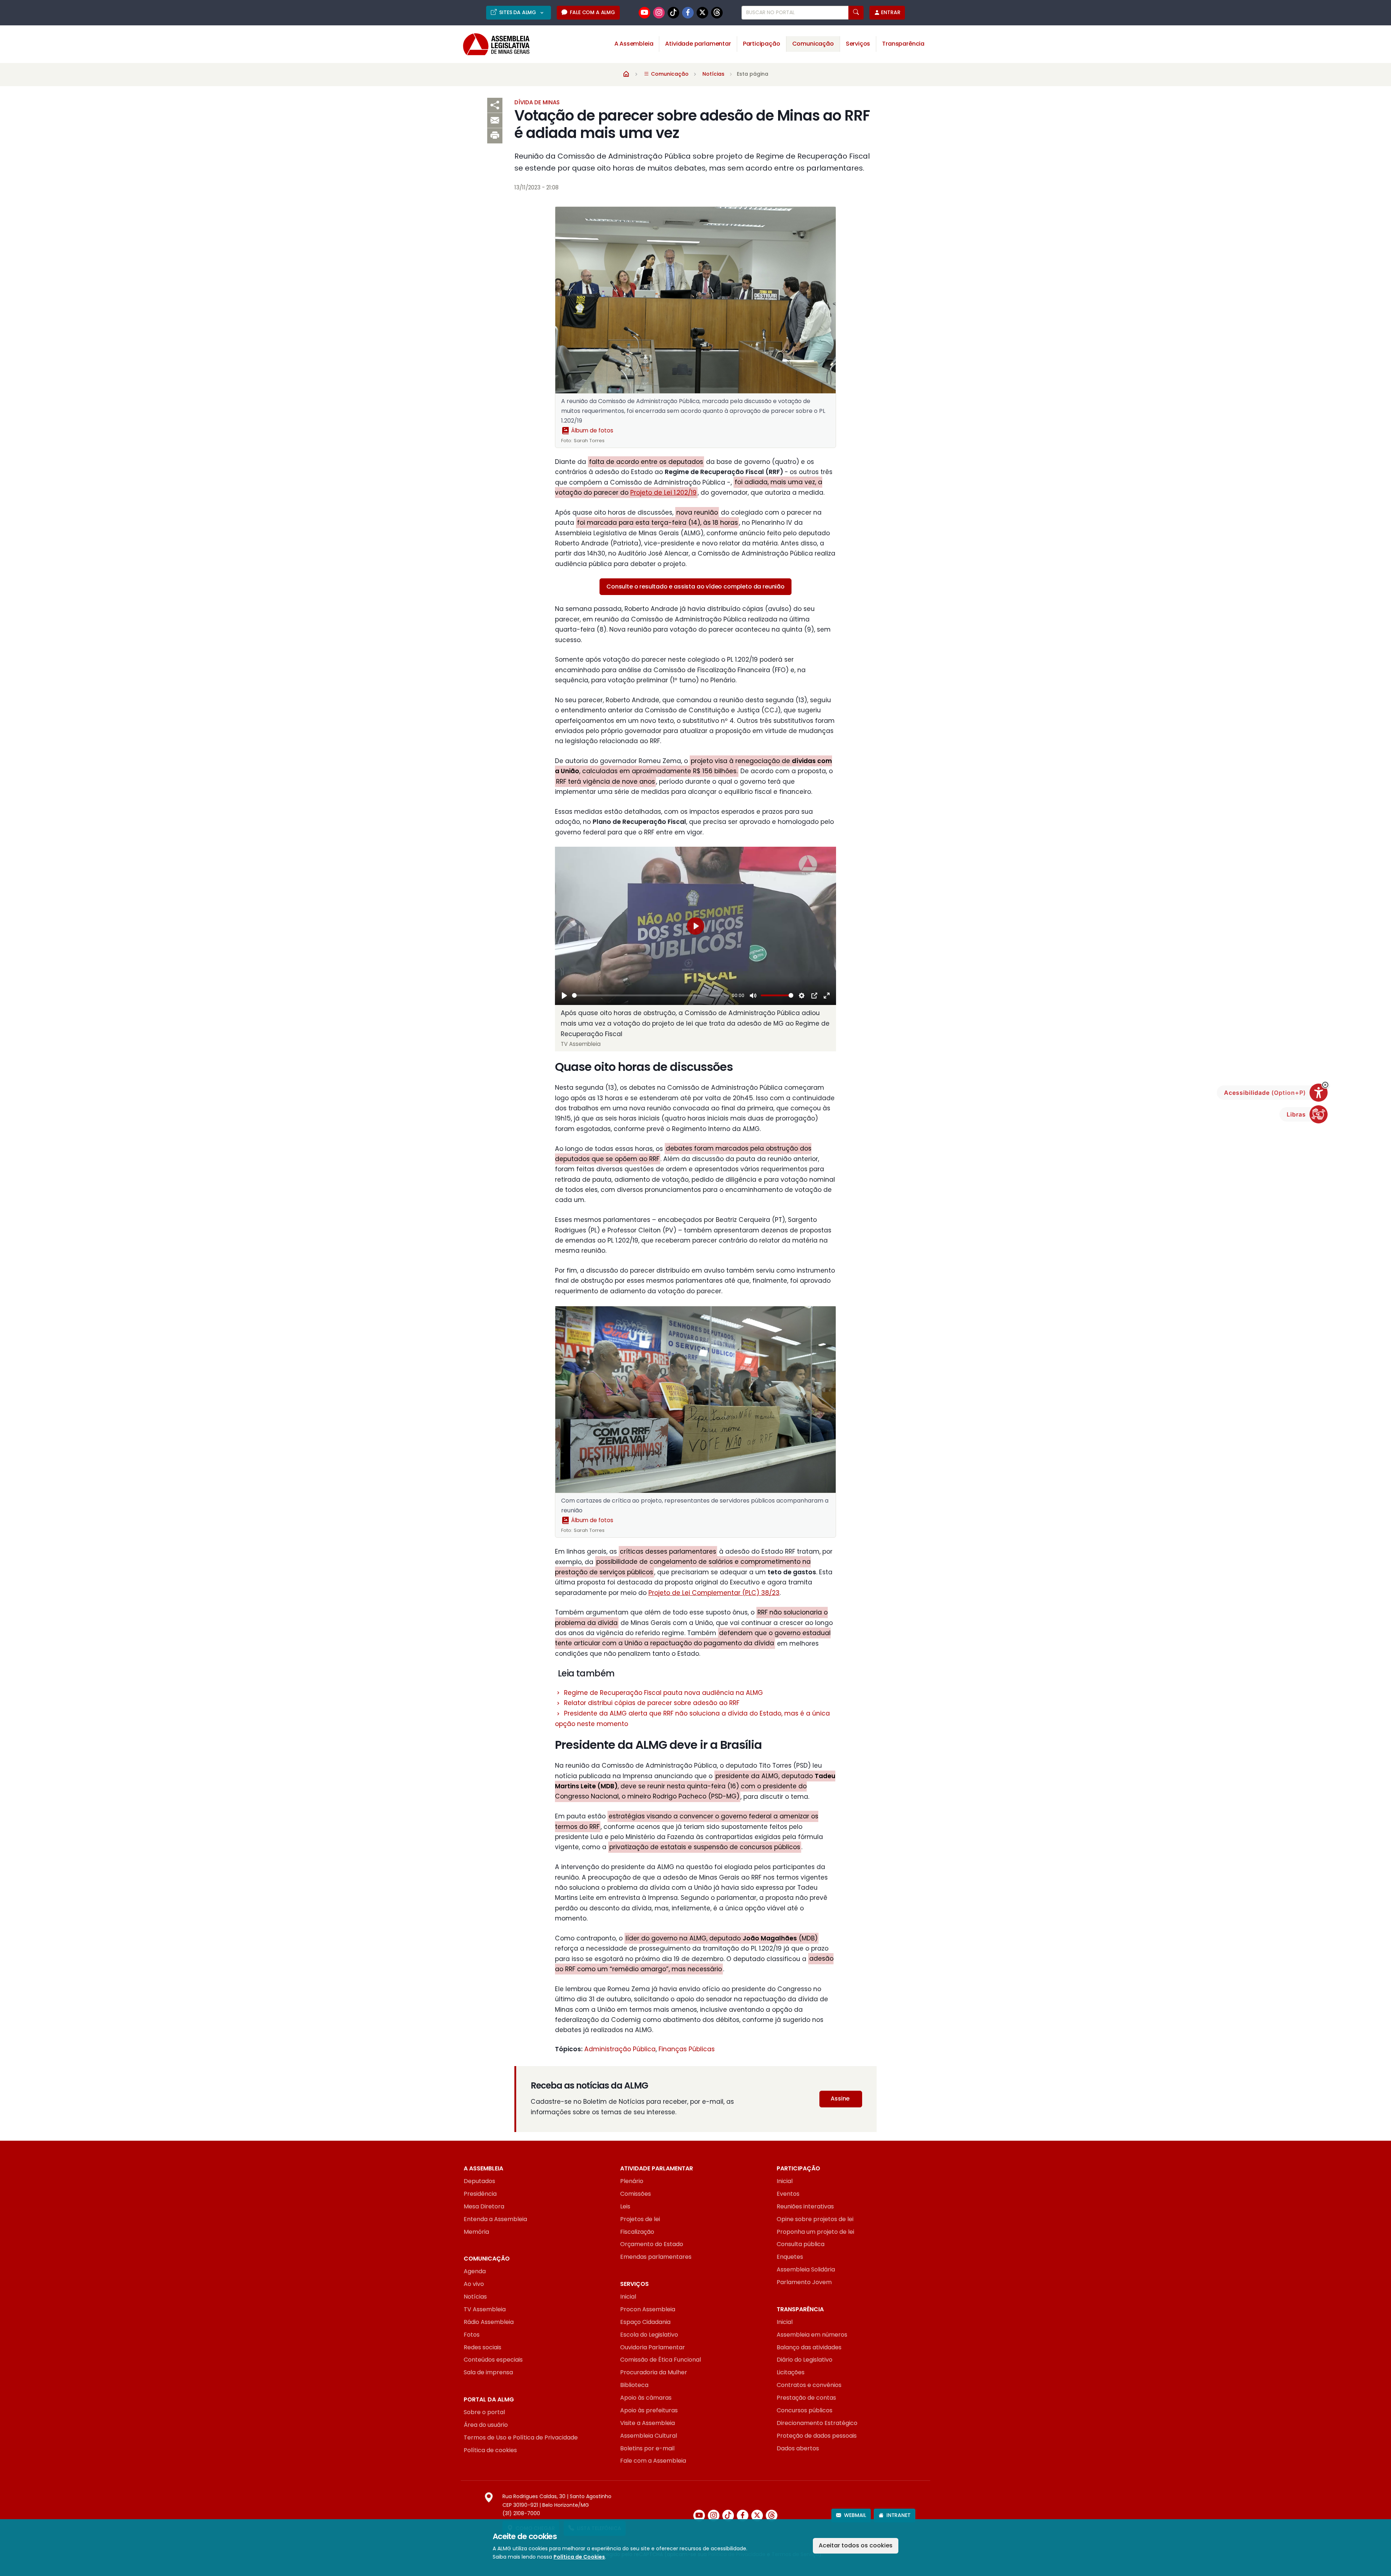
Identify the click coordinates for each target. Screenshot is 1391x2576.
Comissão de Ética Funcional (661, 2360)
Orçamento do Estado (652, 2244)
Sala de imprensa (488, 2372)
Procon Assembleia (648, 2309)
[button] (1325, 1085)
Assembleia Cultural (649, 2436)
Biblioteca (634, 2385)
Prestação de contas (806, 2398)
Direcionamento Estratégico (817, 2423)
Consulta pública (801, 2244)
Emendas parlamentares (656, 2257)
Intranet (899, 2515)
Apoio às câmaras (646, 2398)
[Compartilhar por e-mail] (495, 121)
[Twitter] (702, 13)
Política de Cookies (579, 2557)
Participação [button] (762, 44)
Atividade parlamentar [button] (698, 44)
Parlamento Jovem (804, 2282)
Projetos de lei (640, 2219)
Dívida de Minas (537, 102)
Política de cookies (490, 2450)
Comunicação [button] (813, 44)
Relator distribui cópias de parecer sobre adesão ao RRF (652, 1703)
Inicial (785, 2181)
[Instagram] (659, 13)
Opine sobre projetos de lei (815, 2219)
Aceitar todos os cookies (856, 2545)
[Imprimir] (495, 136)
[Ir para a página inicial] (491, 44)
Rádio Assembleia (489, 2322)
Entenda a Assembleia (495, 2219)
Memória (476, 2232)
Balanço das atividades (809, 2347)
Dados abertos (798, 2448)
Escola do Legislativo (649, 2335)
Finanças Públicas (687, 2049)
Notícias (713, 74)
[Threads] (717, 13)
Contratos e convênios (809, 2385)
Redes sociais (483, 2347)
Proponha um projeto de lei (815, 2232)
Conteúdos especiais (493, 2360)
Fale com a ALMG (592, 12)
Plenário (632, 2181)
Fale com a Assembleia (653, 2461)
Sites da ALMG (518, 12)
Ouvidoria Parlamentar (653, 2347)
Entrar (891, 12)
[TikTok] (673, 13)
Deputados (479, 2181)
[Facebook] (688, 13)
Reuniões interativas (805, 2206)
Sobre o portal (484, 2412)
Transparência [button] (903, 44)
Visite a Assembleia (648, 2423)
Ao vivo (474, 2284)
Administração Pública (620, 2049)
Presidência (480, 2194)
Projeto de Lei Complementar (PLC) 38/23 (714, 1593)
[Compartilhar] (495, 105)
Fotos (472, 2335)
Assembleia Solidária (806, 2269)
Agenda (475, 2271)
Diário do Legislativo (805, 2360)
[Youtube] (644, 13)
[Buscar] (856, 13)
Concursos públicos (805, 2410)
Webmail (855, 2515)
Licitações (791, 2372)
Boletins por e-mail (647, 2448)
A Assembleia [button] (634, 44)
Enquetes (790, 2257)
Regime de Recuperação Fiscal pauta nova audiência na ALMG (663, 1693)
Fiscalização (637, 2232)
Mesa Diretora (484, 2206)
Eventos (788, 2194)
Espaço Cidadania (645, 2322)
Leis (625, 2206)
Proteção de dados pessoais (817, 2436)
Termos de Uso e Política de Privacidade (521, 2437)
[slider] (651, 995)
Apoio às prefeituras (649, 2410)
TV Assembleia (485, 2309)
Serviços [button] (858, 44)
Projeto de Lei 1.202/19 (663, 493)
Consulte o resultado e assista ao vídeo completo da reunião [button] (695, 587)
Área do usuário (486, 2425)
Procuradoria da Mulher (654, 2372)
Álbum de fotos (592, 430)
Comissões (636, 2194)
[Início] (626, 74)
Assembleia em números (812, 2335)
